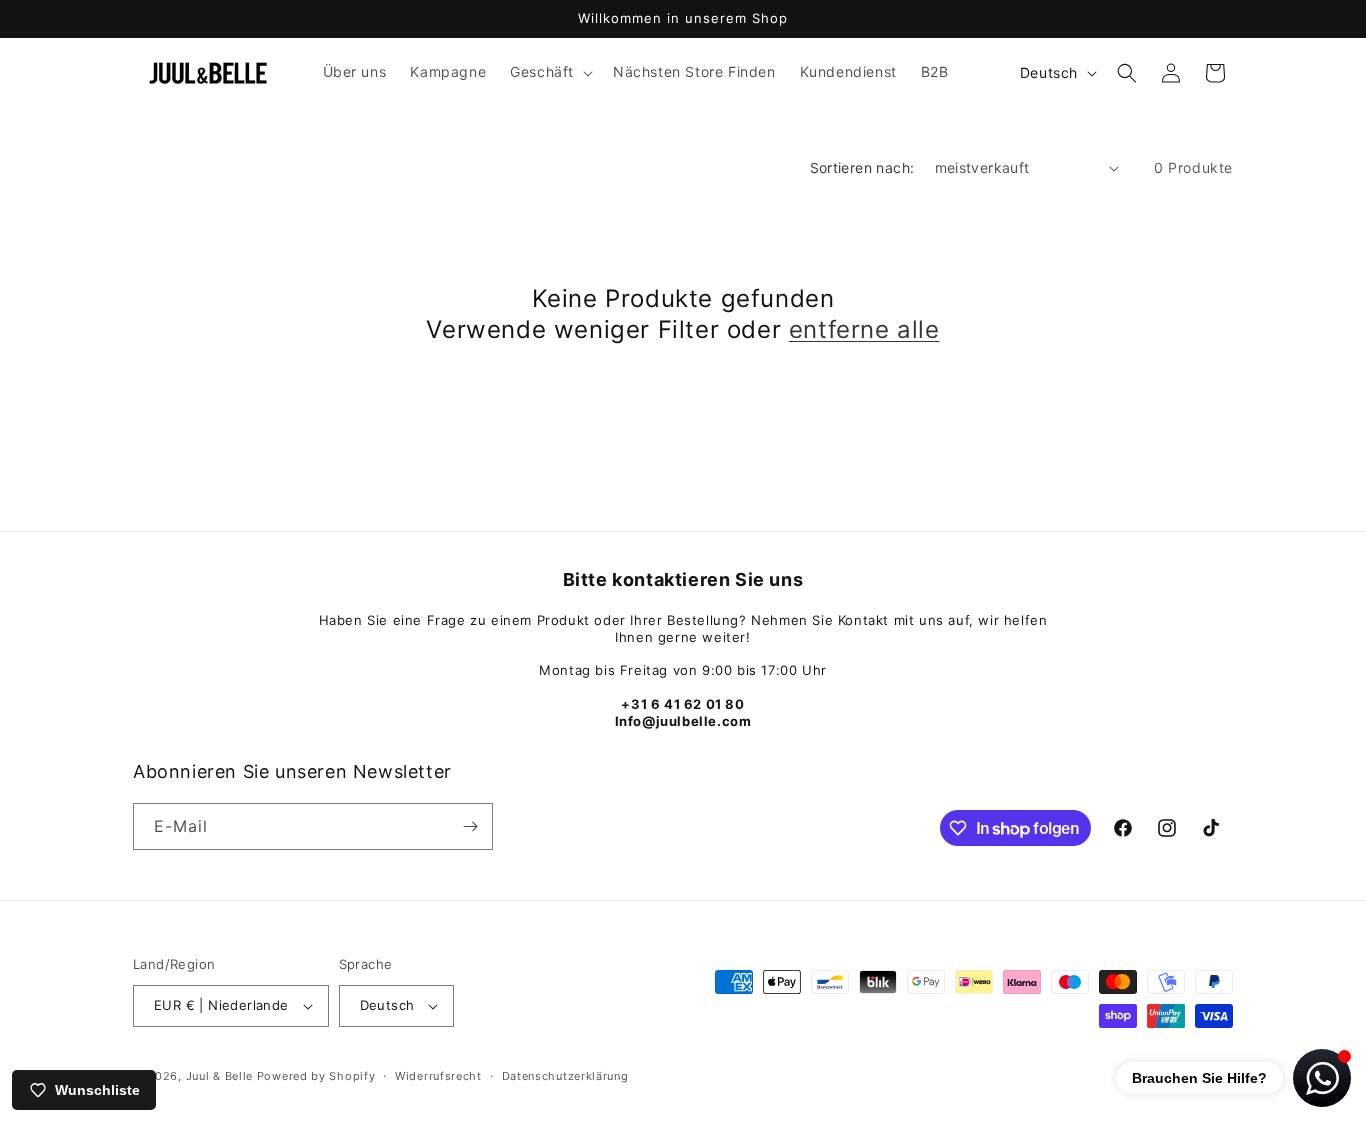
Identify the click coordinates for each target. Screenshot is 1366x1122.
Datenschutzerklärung (565, 1076)
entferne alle (864, 329)
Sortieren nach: (862, 167)
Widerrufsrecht (438, 1076)
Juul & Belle (221, 1076)
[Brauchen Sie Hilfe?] (1322, 1078)
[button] (549, 72)
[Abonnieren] (470, 826)
